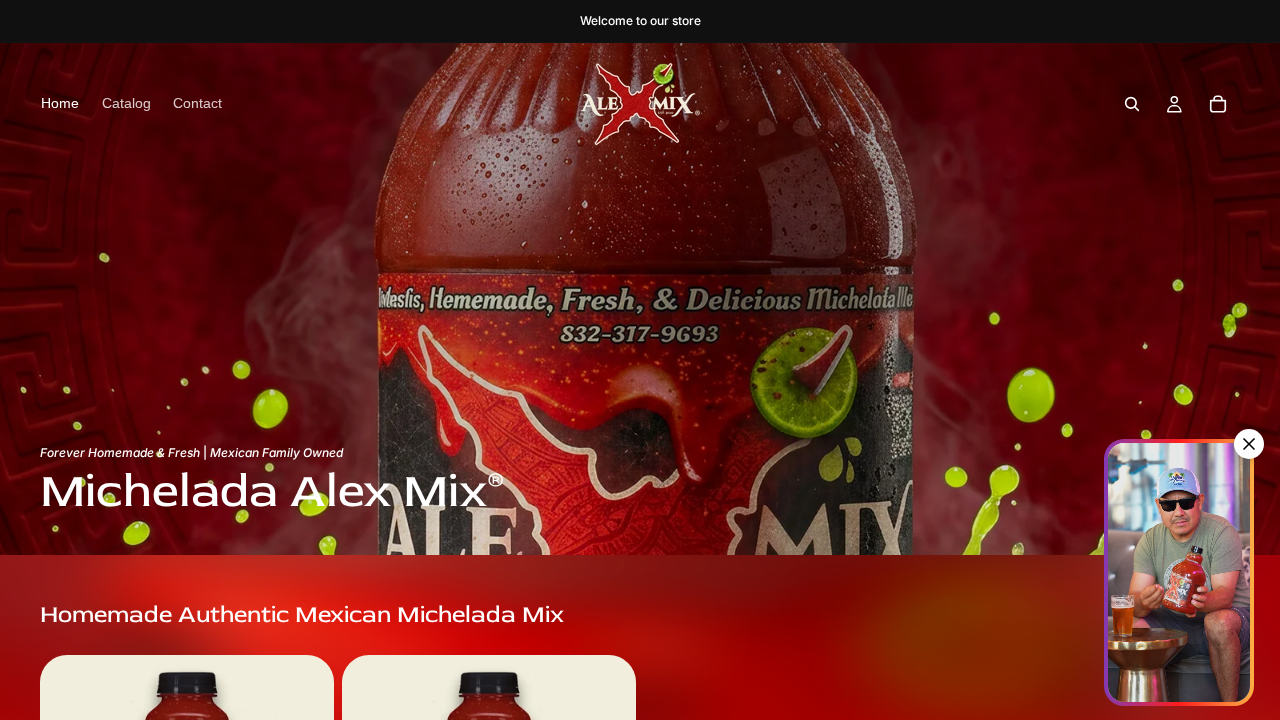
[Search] (1132, 104)
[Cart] (1218, 104)
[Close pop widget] (1249, 444)
